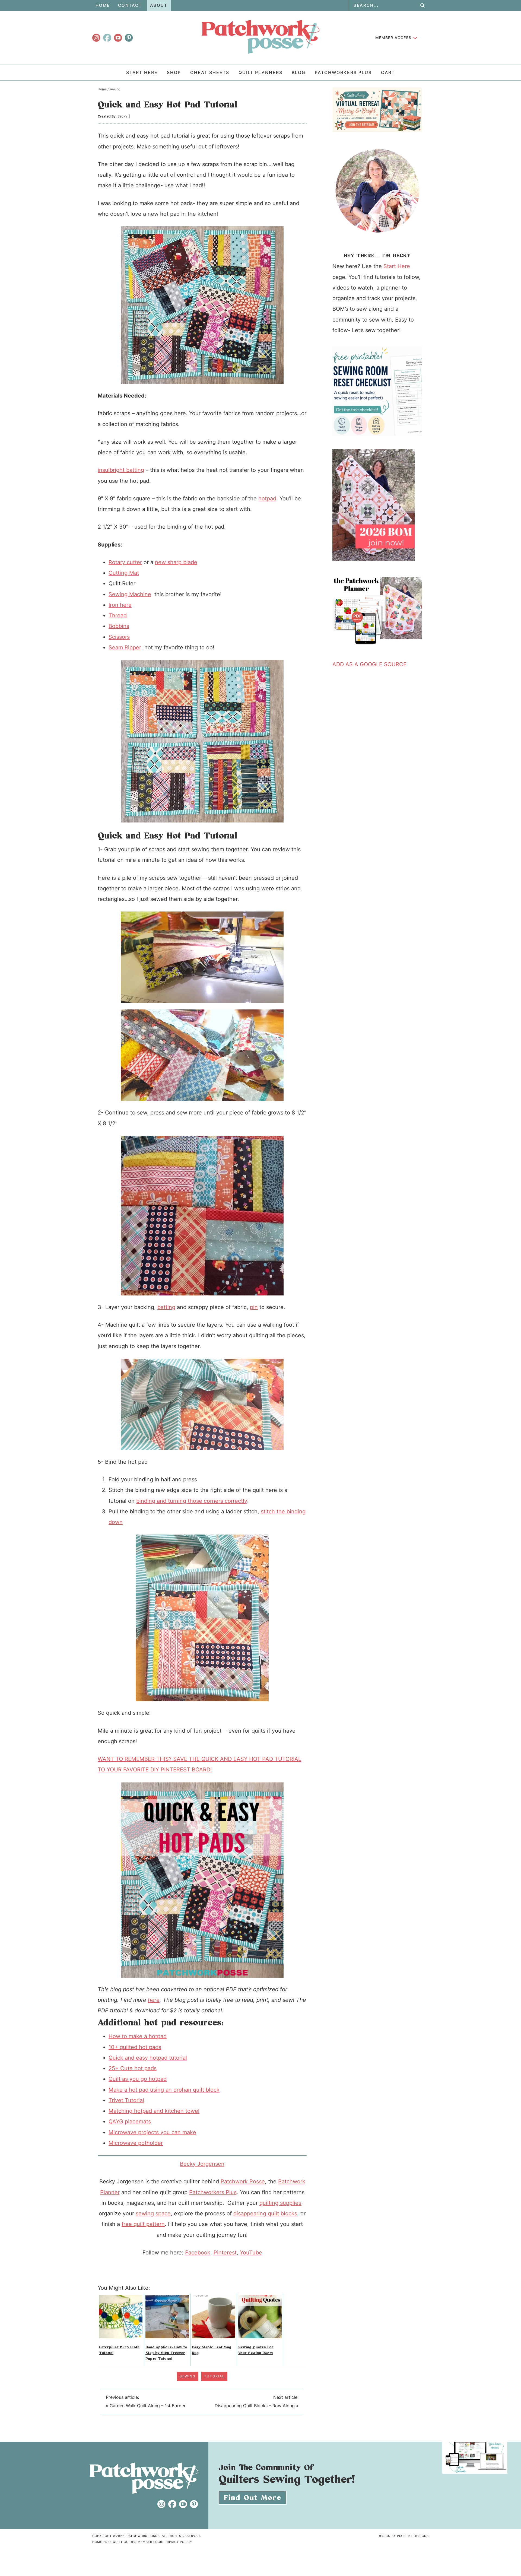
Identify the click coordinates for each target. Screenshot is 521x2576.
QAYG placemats (130, 2121)
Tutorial (214, 2376)
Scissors (119, 637)
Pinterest (225, 2253)
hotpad (267, 498)
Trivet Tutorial (126, 2100)
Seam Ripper (125, 647)
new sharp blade (176, 562)
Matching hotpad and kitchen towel (154, 2111)
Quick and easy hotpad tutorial (148, 2058)
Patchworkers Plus (213, 2192)
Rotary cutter (125, 562)
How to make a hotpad (138, 2036)
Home (97, 2542)
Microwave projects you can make (152, 2132)
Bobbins (119, 626)
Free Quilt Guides (120, 2542)
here (154, 2000)
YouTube (251, 2253)
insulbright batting (121, 470)
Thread (118, 615)
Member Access (393, 38)
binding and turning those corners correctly (192, 1501)
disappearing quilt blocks (265, 2213)
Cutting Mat (124, 573)
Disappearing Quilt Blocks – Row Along (255, 2406)
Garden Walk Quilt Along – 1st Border (148, 2406)
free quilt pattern (143, 2224)
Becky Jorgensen (202, 2164)
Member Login (151, 2542)
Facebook (198, 2253)
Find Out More (253, 2498)
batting (166, 1307)
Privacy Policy (178, 2542)
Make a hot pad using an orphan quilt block (164, 2090)
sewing (188, 2376)
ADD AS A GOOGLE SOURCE (369, 664)
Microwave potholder (136, 2143)
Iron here (120, 605)
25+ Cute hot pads (133, 2068)
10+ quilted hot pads (135, 2047)
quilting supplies (280, 2203)
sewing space (153, 2213)
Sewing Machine (130, 594)
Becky (122, 116)
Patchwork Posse (260, 37)
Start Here (397, 266)
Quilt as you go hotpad (138, 2079)
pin (254, 1307)
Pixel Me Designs (413, 2536)
